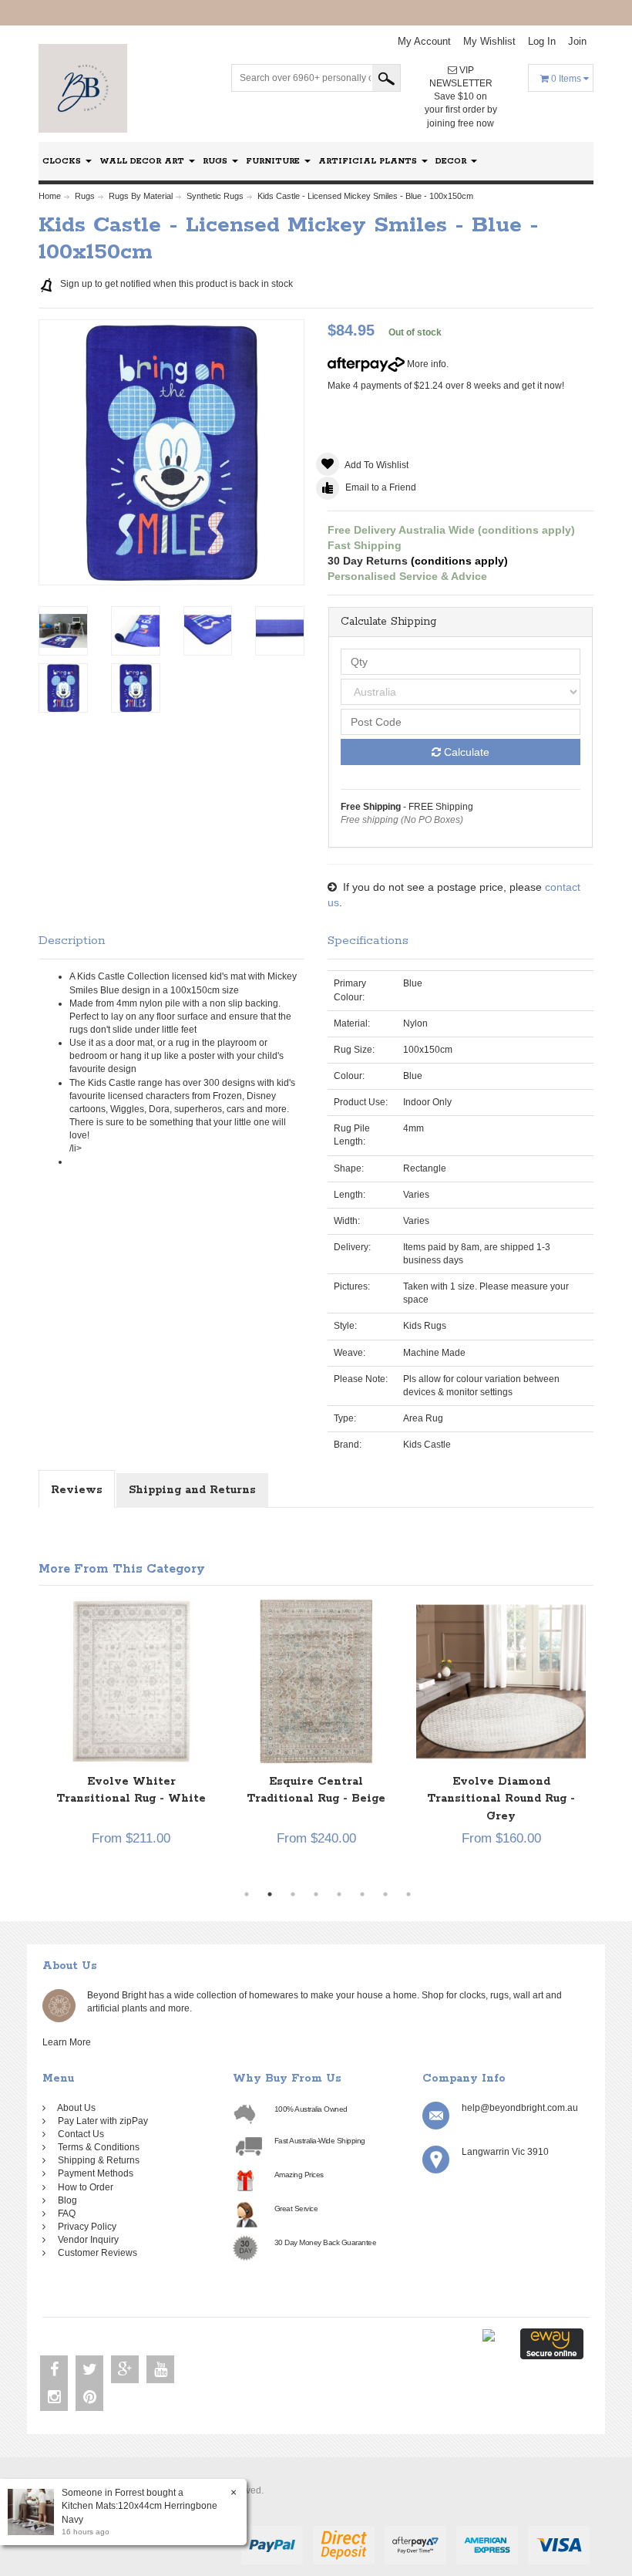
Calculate (465, 752)
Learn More (69, 2042)
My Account (424, 41)
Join (577, 41)
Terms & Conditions (96, 2147)
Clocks (63, 161)
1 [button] (247, 1894)
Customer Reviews (95, 2253)
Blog (65, 2200)
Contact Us (79, 2134)
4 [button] (316, 1894)
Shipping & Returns (96, 2160)
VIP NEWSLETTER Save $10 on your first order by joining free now (461, 97)
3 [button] (293, 1894)
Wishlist (489, 41)
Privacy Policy (85, 2227)
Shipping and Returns (192, 1490)
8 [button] (408, 1894)
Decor (452, 161)
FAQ (64, 2214)
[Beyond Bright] (83, 88)
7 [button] (385, 1894)
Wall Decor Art (143, 161)
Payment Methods (93, 2173)
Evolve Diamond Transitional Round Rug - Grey (460, 1799)
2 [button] (270, 1894)
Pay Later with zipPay (101, 2121)
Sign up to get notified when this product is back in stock (175, 284)
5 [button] (339, 1894)
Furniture (274, 161)
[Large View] (63, 631)
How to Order (83, 2187)
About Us (74, 2108)
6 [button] (362, 1894)
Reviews (77, 1490)
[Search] (386, 78)
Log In (542, 41)
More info (425, 364)
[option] (275, 1740)
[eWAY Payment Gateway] (552, 2343)
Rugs (217, 161)
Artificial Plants (369, 161)
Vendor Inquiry (86, 2240)
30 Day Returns (368, 561)
